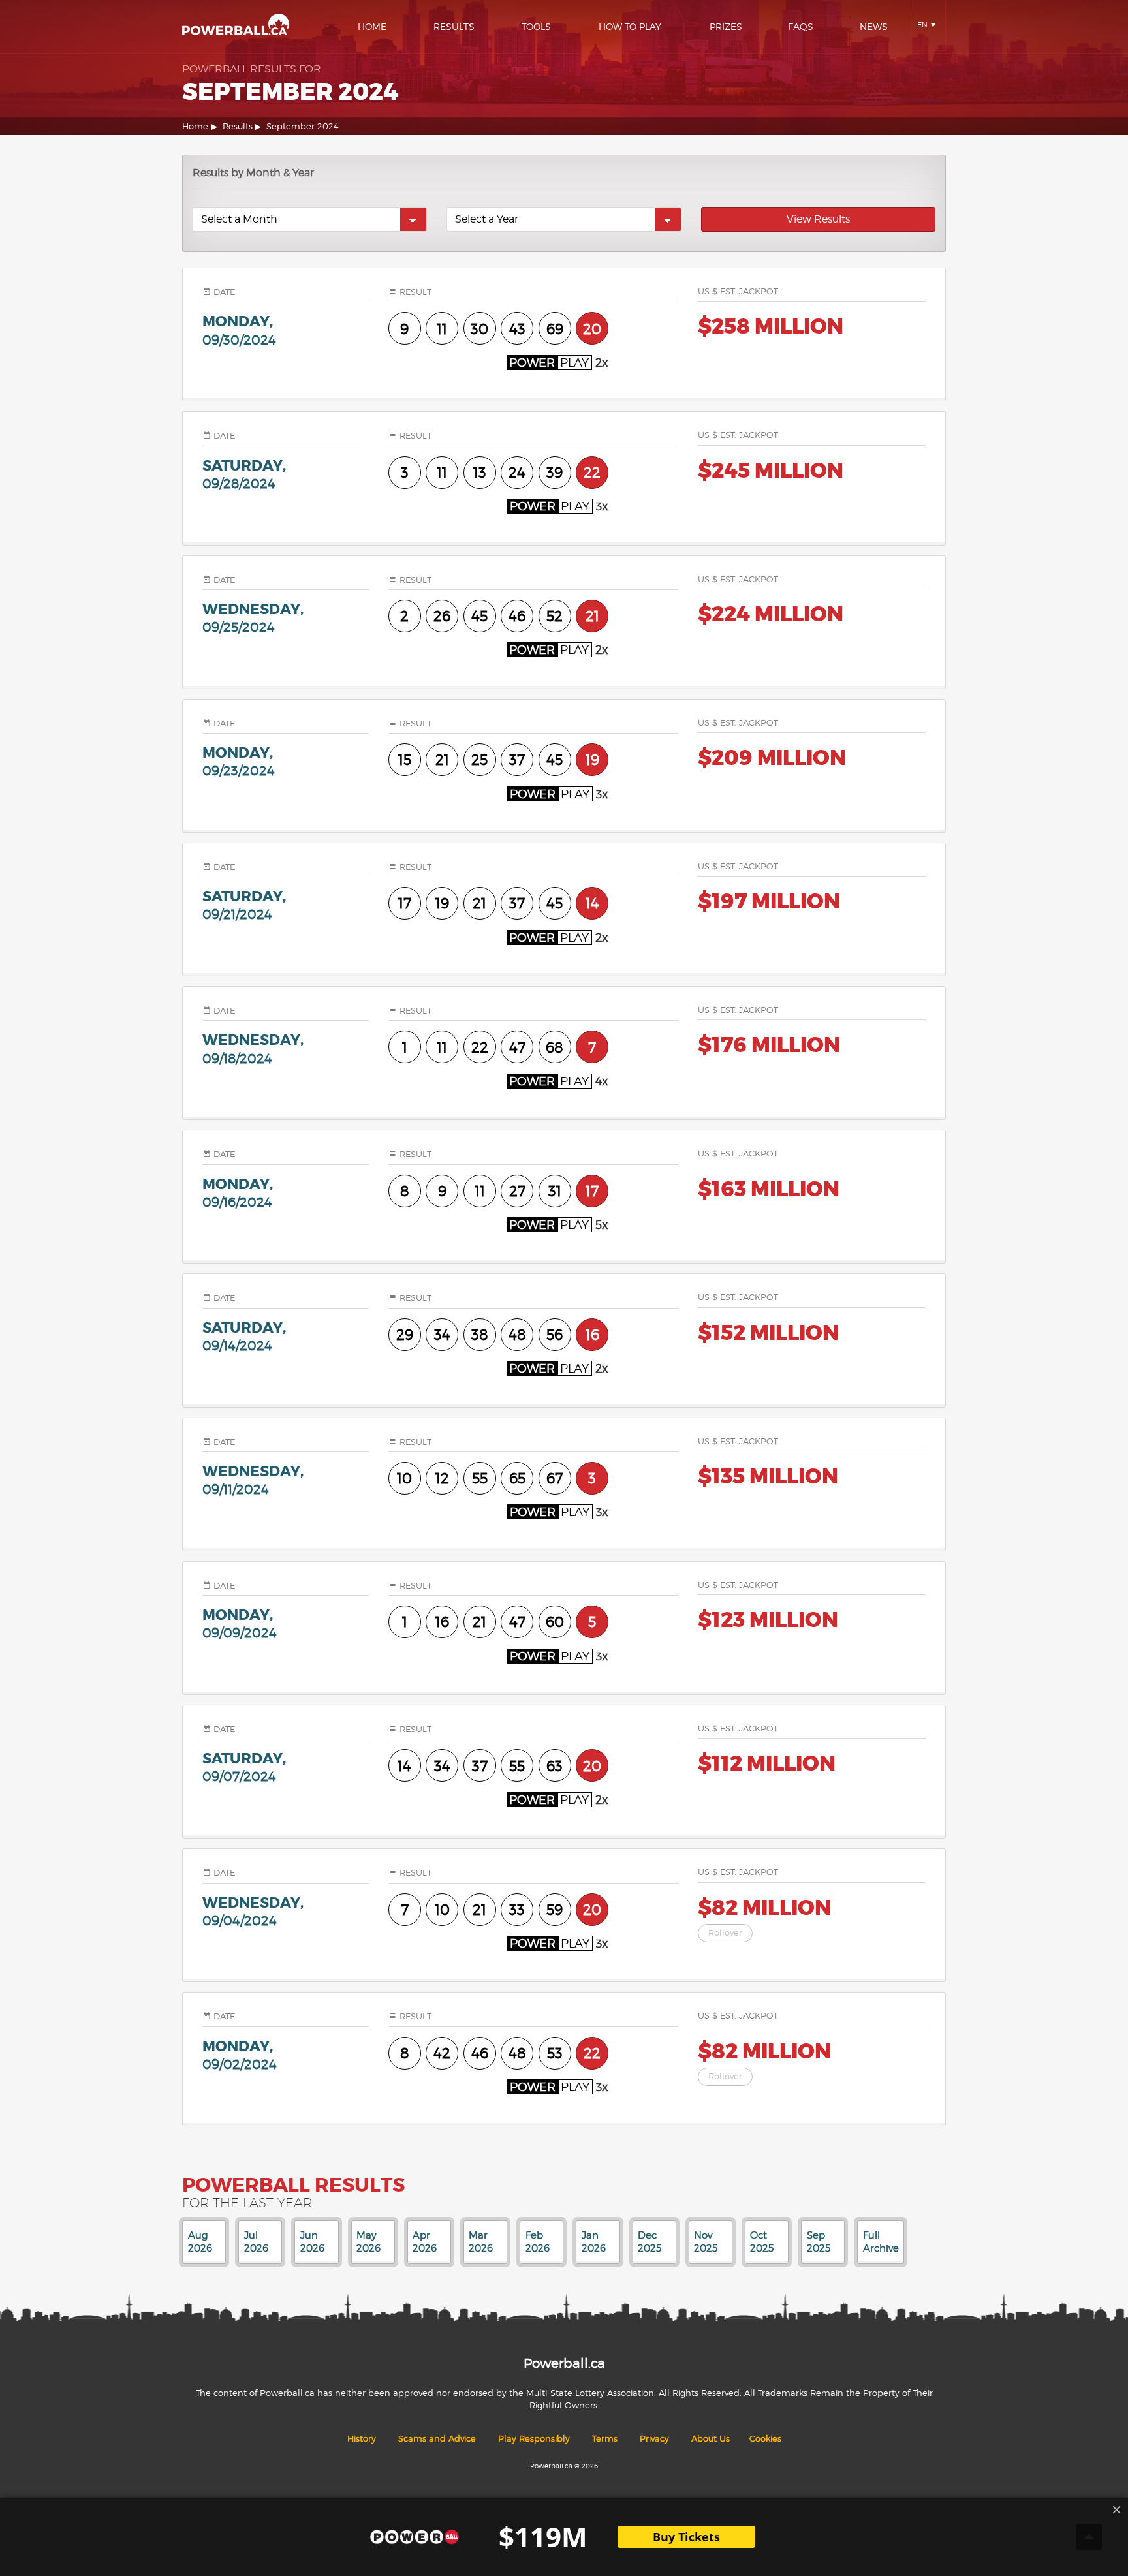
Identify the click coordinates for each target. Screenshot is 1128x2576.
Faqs (801, 26)
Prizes (726, 26)
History (362, 2439)
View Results (818, 219)
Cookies (765, 2439)
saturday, (244, 474)
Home (372, 26)
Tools (536, 26)
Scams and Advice (437, 2439)
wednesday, (253, 617)
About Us (711, 2439)
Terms (605, 2439)
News (874, 26)
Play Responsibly (534, 2439)
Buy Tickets (686, 2537)
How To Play (630, 26)
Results (454, 26)
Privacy (654, 2439)
